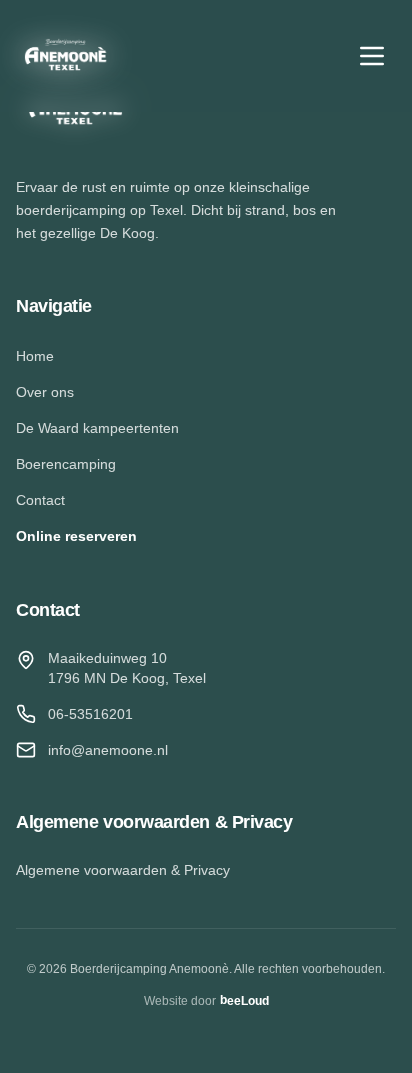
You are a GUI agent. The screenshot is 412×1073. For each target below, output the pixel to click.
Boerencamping (66, 464)
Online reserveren (76, 536)
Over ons (45, 392)
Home (35, 356)
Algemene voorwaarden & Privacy (123, 870)
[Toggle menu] (372, 56)
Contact (40, 500)
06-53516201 (90, 714)
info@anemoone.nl (108, 750)
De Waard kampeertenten (97, 428)
